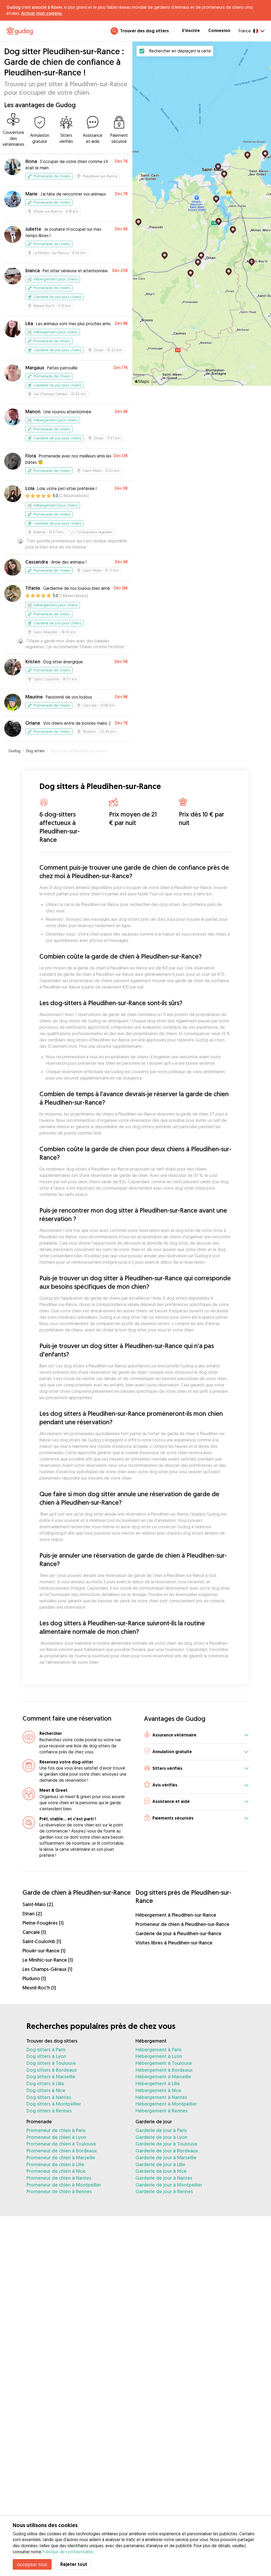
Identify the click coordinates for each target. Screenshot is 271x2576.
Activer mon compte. (42, 13)
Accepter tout (32, 2564)
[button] (196, 1735)
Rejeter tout (74, 2564)
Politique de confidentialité (68, 2552)
